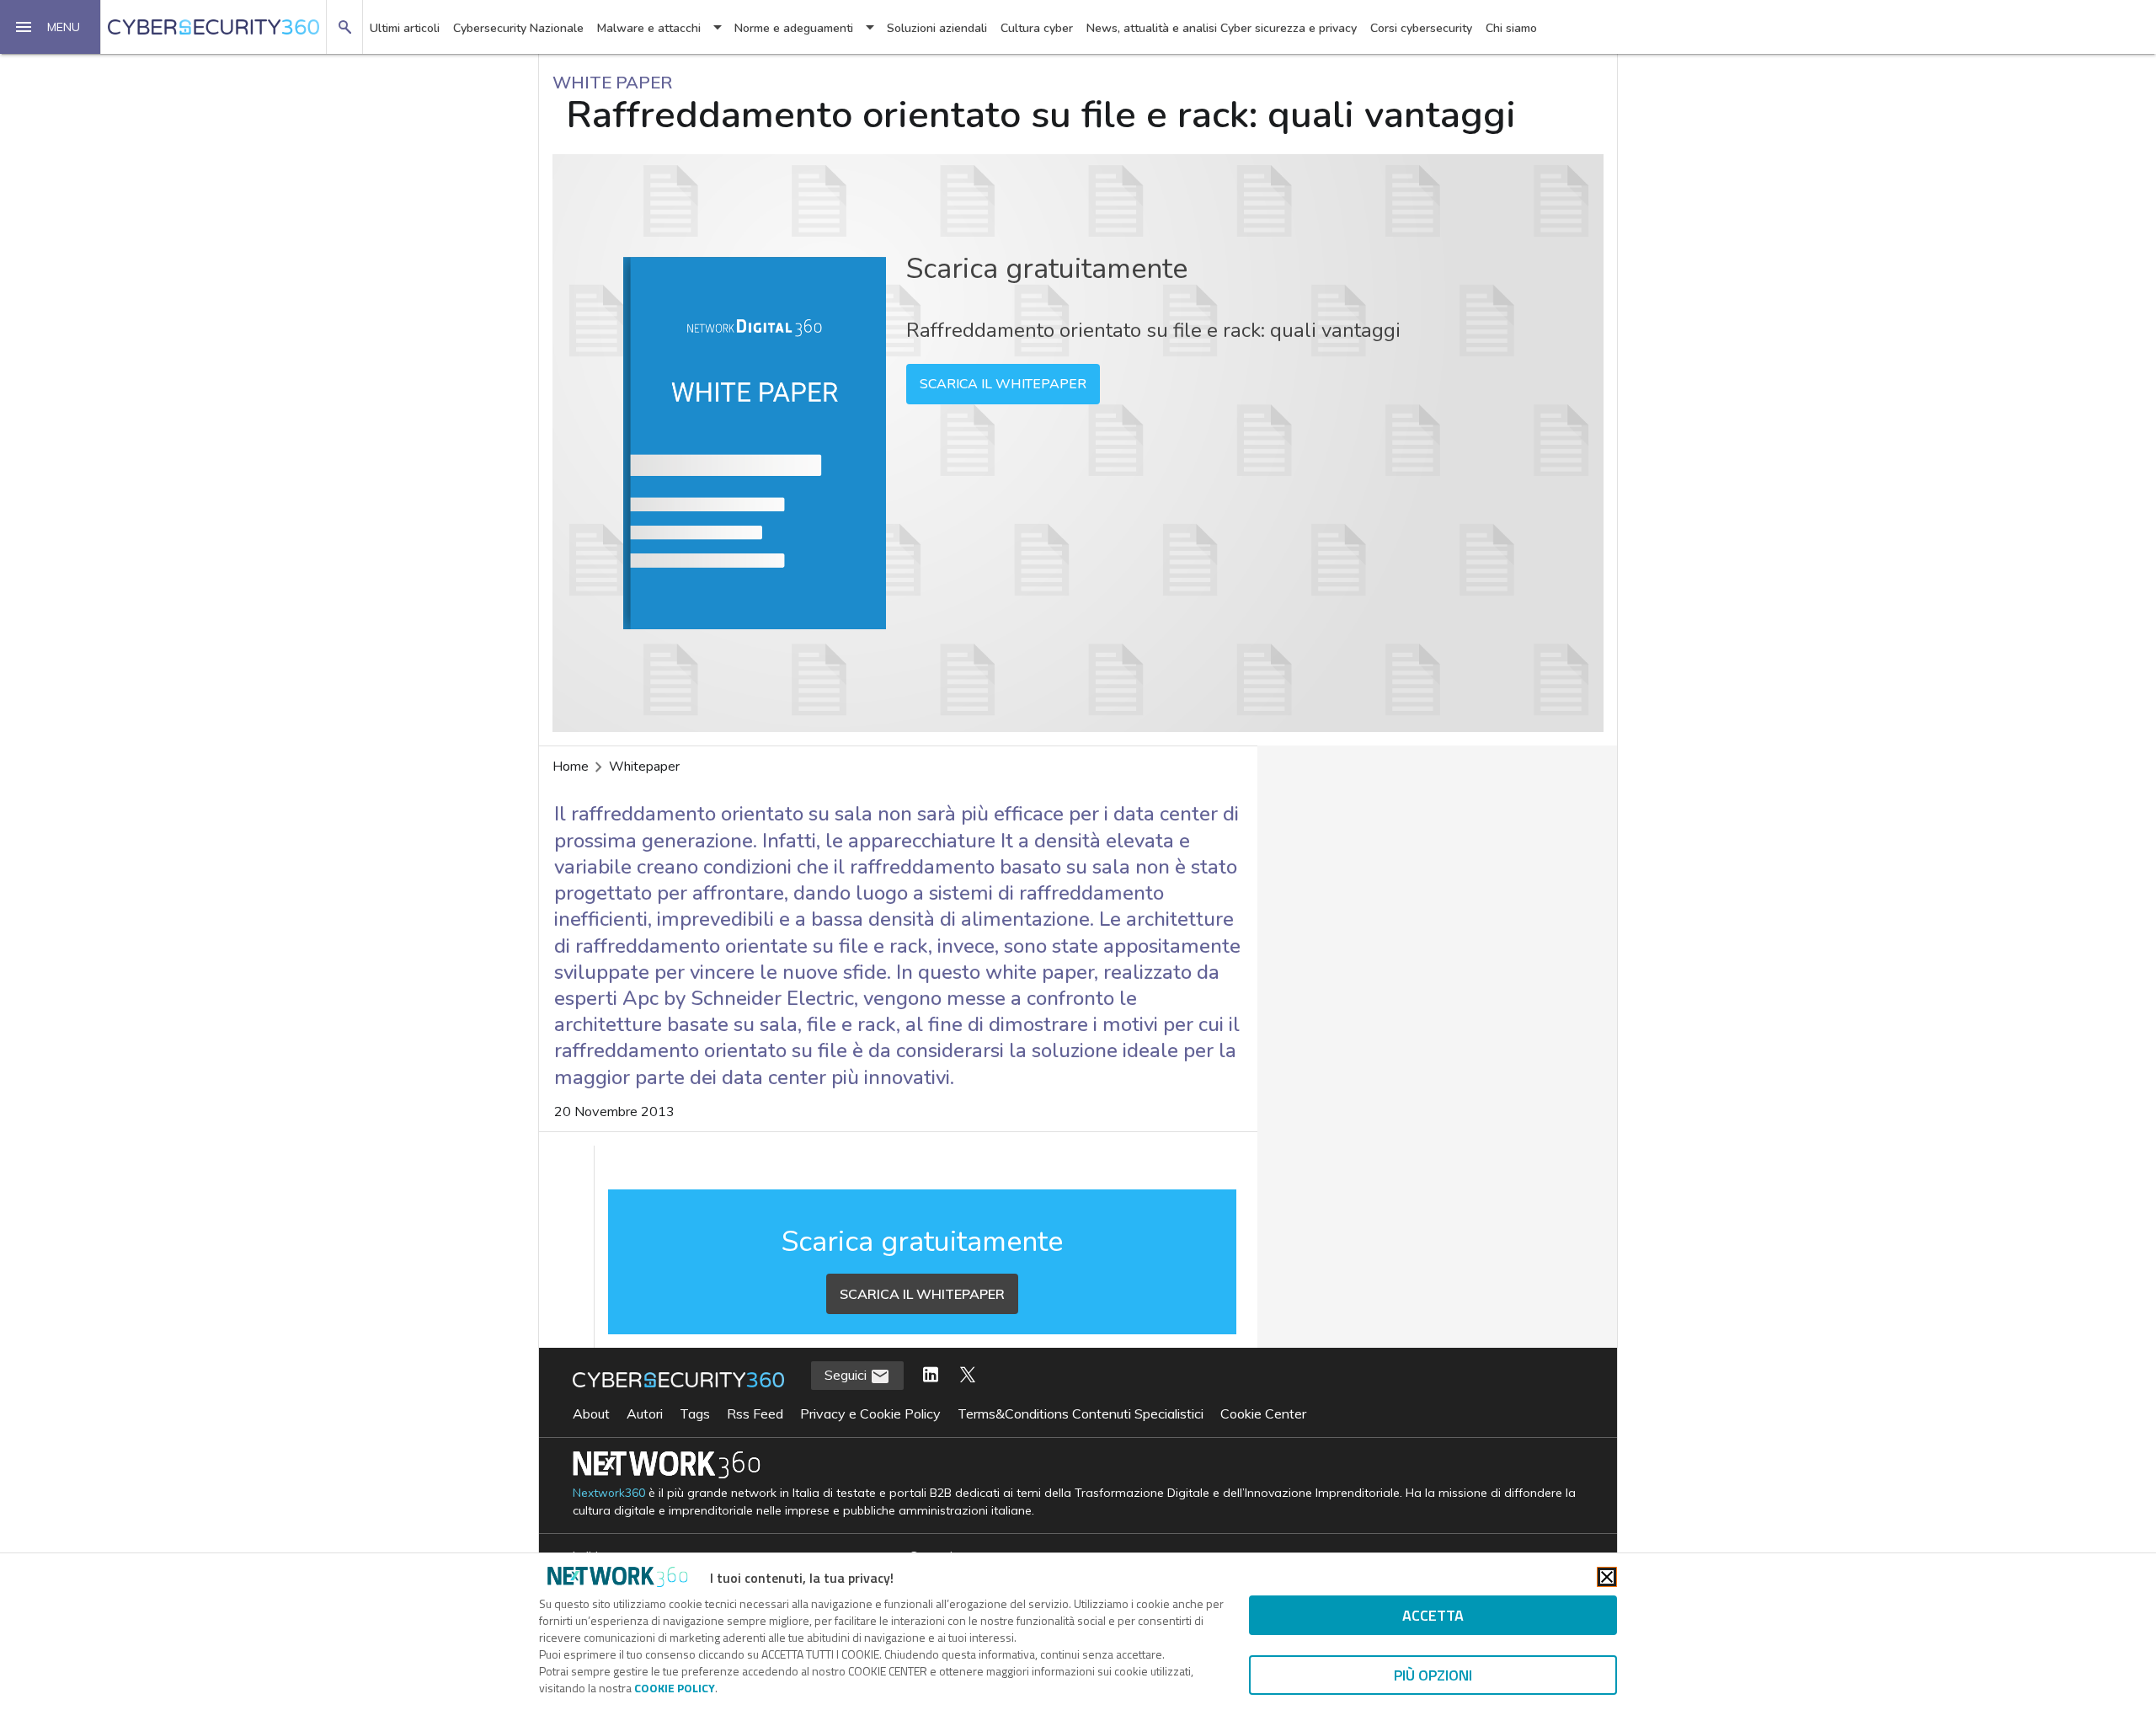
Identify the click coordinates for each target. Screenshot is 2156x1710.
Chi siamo (1511, 28)
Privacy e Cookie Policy (870, 1413)
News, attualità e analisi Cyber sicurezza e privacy (1222, 28)
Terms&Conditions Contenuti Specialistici (1081, 1413)
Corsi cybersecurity (1421, 28)
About (591, 1413)
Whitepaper (644, 767)
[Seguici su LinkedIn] (931, 1376)
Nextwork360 (609, 1493)
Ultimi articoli (405, 28)
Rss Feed (755, 1413)
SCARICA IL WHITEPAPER (1003, 384)
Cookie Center (1263, 1413)
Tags (695, 1413)
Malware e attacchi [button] (649, 28)
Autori (645, 1413)
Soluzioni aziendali (937, 28)
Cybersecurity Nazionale (518, 28)
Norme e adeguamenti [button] (794, 28)
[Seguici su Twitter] (968, 1376)
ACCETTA (1433, 1615)
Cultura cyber (1037, 28)
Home (571, 767)
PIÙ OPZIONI (1433, 1675)
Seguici (847, 1375)
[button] (51, 27)
